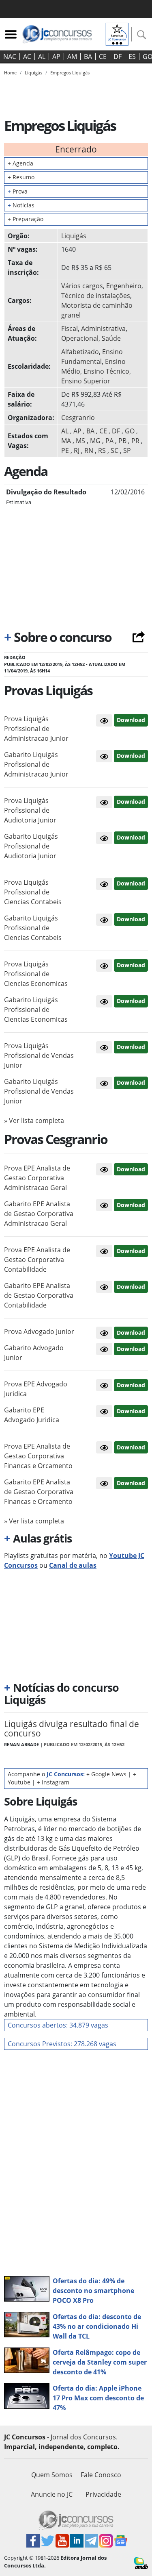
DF (118, 57)
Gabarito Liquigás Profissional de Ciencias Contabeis (33, 928)
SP (127, 450)
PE (65, 450)
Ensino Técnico (106, 371)
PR (135, 441)
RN (89, 450)
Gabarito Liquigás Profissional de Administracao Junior (36, 764)
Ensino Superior (86, 381)
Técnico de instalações (96, 296)
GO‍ (130, 431)
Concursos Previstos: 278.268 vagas (62, 2044)
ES (132, 57)
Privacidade (103, 2494)
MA (66, 441)
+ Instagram (53, 1782)
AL (42, 57)
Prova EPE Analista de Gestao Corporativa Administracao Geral (37, 1178)
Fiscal (70, 329)
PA (109, 441)
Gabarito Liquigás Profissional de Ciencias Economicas (36, 1010)
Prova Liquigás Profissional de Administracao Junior (36, 729)
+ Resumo (21, 177)
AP (56, 57)
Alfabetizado (80, 352)
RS (102, 450)
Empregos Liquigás (70, 73)
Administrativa (103, 329)
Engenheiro (124, 286)
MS (80, 441)
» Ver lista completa (34, 1120)
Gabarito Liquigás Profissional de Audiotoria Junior (31, 846)
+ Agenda (20, 163)
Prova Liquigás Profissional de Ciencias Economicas (36, 974)
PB (122, 441)
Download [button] (131, 720)
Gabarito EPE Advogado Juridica (32, 1415)
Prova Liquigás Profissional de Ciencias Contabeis (33, 892)
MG (95, 441)
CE (103, 57)
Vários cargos (82, 286)
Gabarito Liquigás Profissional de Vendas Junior (39, 1091)
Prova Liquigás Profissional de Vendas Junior (39, 1055)
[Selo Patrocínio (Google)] (117, 33)
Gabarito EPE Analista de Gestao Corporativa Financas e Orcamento (39, 1492)
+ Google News (106, 1774)
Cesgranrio (78, 418)
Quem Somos (52, 2475)
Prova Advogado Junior (39, 1332)
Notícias (21, 205)
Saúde (111, 338)
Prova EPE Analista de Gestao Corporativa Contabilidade (37, 1260)
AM (72, 57)
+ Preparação (26, 219)
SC (115, 450)
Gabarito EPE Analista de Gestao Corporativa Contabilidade (39, 1295)
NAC (10, 57)
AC (27, 57)
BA (88, 57)
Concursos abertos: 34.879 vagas (58, 2025)
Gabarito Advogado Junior (34, 1353)
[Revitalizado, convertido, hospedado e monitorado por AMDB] (141, 2563)
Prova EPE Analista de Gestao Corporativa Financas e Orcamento (38, 1456)
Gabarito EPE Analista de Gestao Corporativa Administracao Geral (39, 1214)
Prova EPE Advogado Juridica (36, 1389)
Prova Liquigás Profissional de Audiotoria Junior (30, 810)
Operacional (80, 338)
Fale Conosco (101, 2475)
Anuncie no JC (52, 2494)
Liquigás (74, 236)
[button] (104, 720)
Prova (18, 191)
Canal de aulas (73, 1565)
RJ (77, 450)
